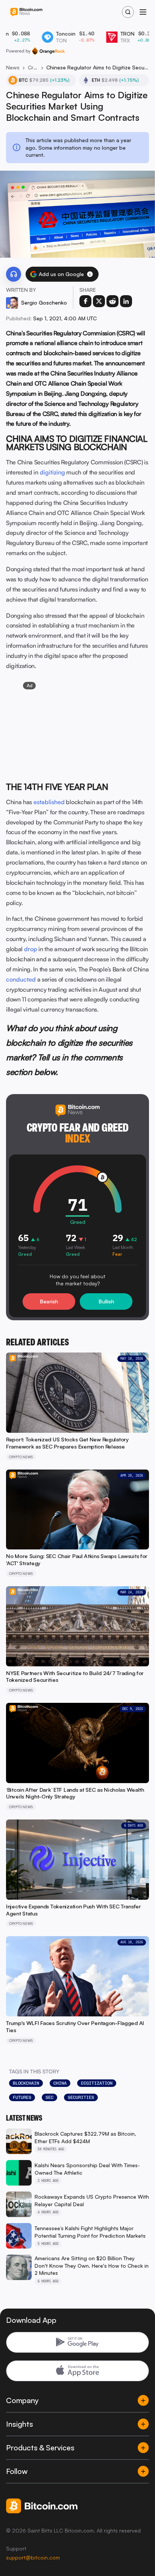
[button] (90, 274)
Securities (81, 2097)
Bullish (106, 1301)
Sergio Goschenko (44, 302)
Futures (22, 2097)
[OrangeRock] (48, 51)
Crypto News (33, 67)
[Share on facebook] (85, 301)
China (60, 2083)
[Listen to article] (14, 274)
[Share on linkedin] (126, 301)
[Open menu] (143, 12)
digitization (97, 2083)
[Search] (128, 12)
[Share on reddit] (112, 301)
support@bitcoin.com (33, 2557)
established (49, 802)
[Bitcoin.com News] (26, 12)
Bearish (49, 1301)
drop (31, 949)
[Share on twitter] (99, 301)
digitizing (52, 472)
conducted (21, 979)
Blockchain (26, 2083)
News (13, 67)
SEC (49, 2097)
